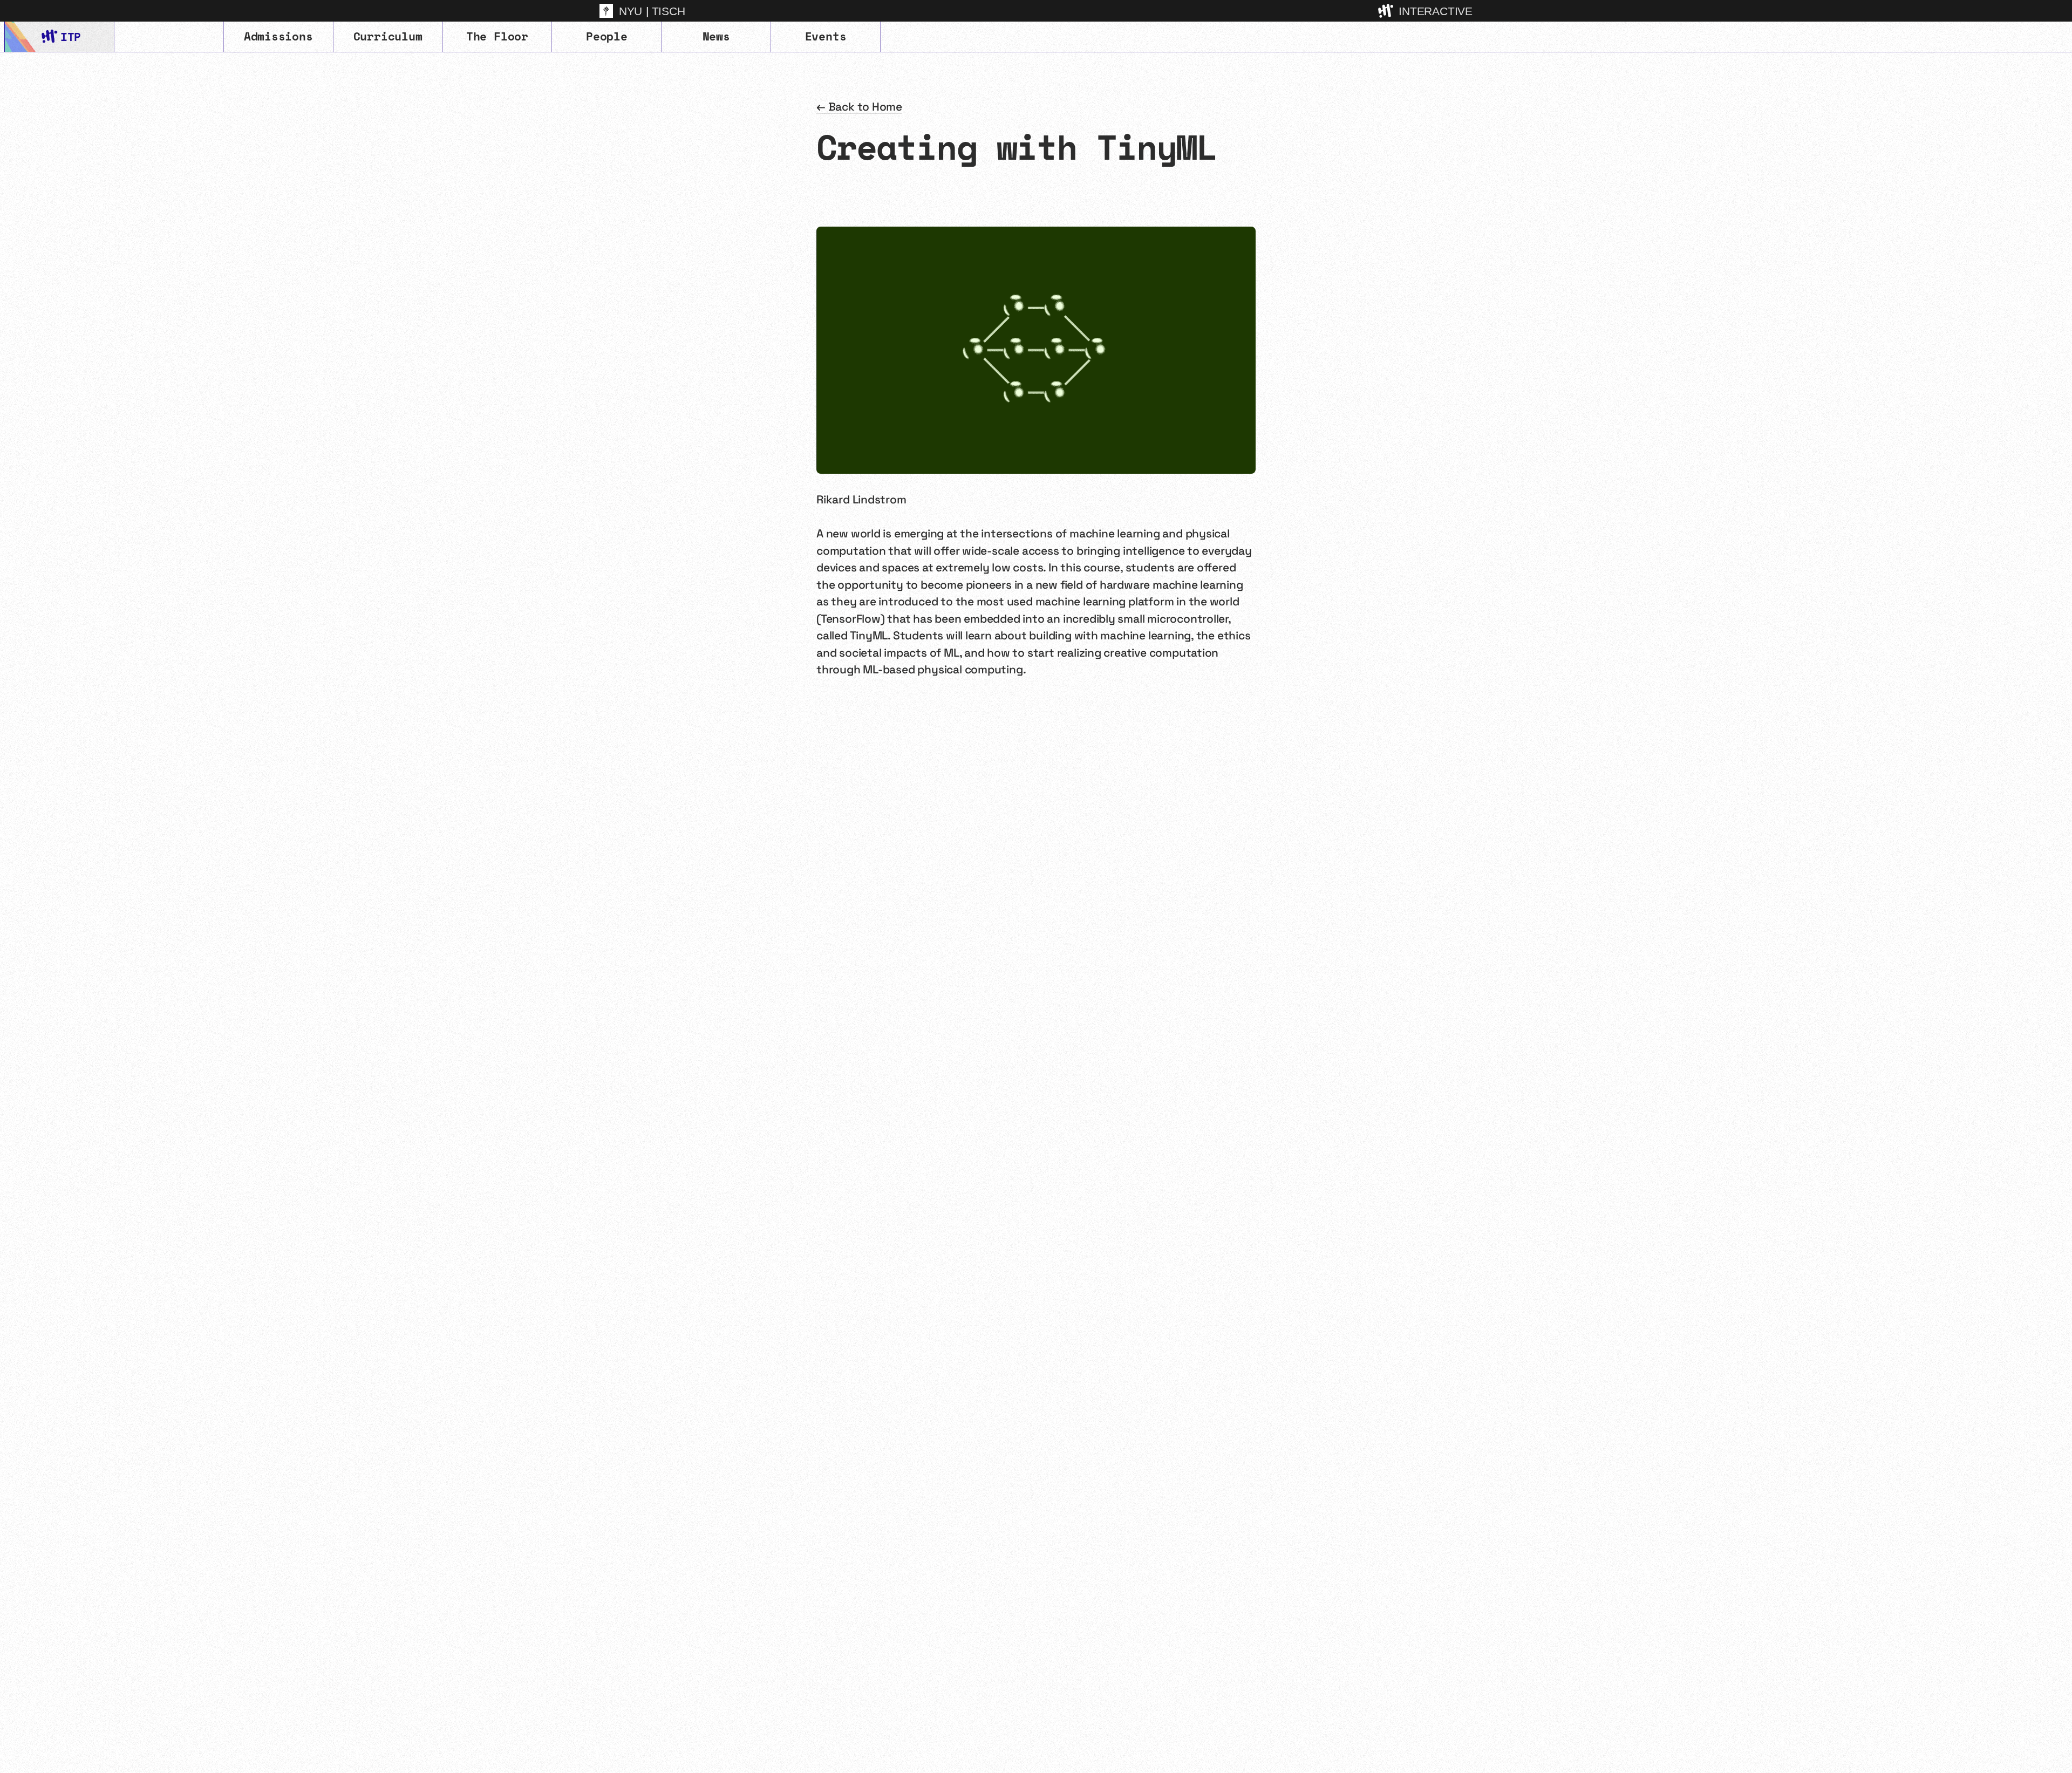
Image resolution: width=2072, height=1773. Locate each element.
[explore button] (1387, 11)
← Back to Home (859, 107)
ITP (70, 37)
